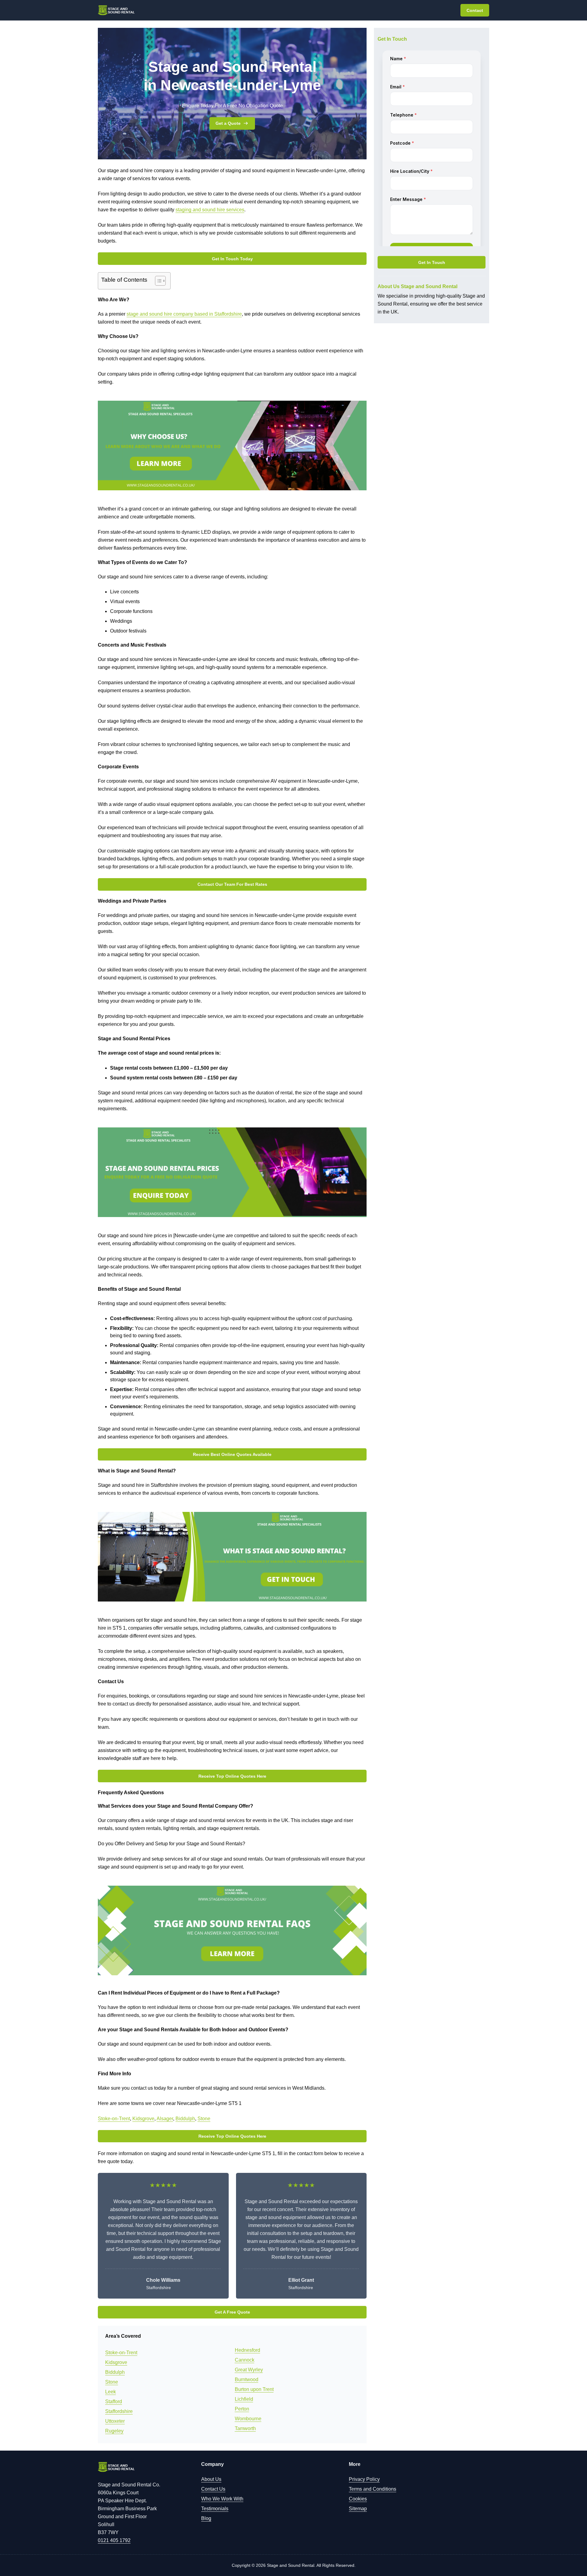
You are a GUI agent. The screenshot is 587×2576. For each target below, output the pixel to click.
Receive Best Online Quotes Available (232, 1454)
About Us (211, 2479)
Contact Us (213, 2489)
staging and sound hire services (210, 210)
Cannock (245, 2360)
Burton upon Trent (254, 2389)
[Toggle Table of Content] (157, 281)
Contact (475, 10)
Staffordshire (119, 2411)
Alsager (165, 2119)
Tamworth (245, 2428)
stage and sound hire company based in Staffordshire (184, 314)
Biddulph (185, 2119)
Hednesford (247, 2350)
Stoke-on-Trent (114, 2119)
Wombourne (248, 2419)
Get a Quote (228, 123)
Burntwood (247, 2379)
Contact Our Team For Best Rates (232, 884)
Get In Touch (432, 262)
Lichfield (244, 2399)
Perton (242, 2409)
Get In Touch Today (232, 259)
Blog (206, 2518)
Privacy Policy (364, 2479)
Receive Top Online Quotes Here (232, 1776)
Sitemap (358, 2509)
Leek (111, 2392)
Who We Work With (222, 2499)
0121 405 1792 (114, 2540)
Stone (204, 2119)
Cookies (358, 2499)
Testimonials (215, 2509)
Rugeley (114, 2431)
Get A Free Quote (232, 2312)
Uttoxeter (115, 2421)
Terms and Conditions (373, 2489)
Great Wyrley (249, 2370)
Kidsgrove (143, 2119)
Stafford (114, 2402)
